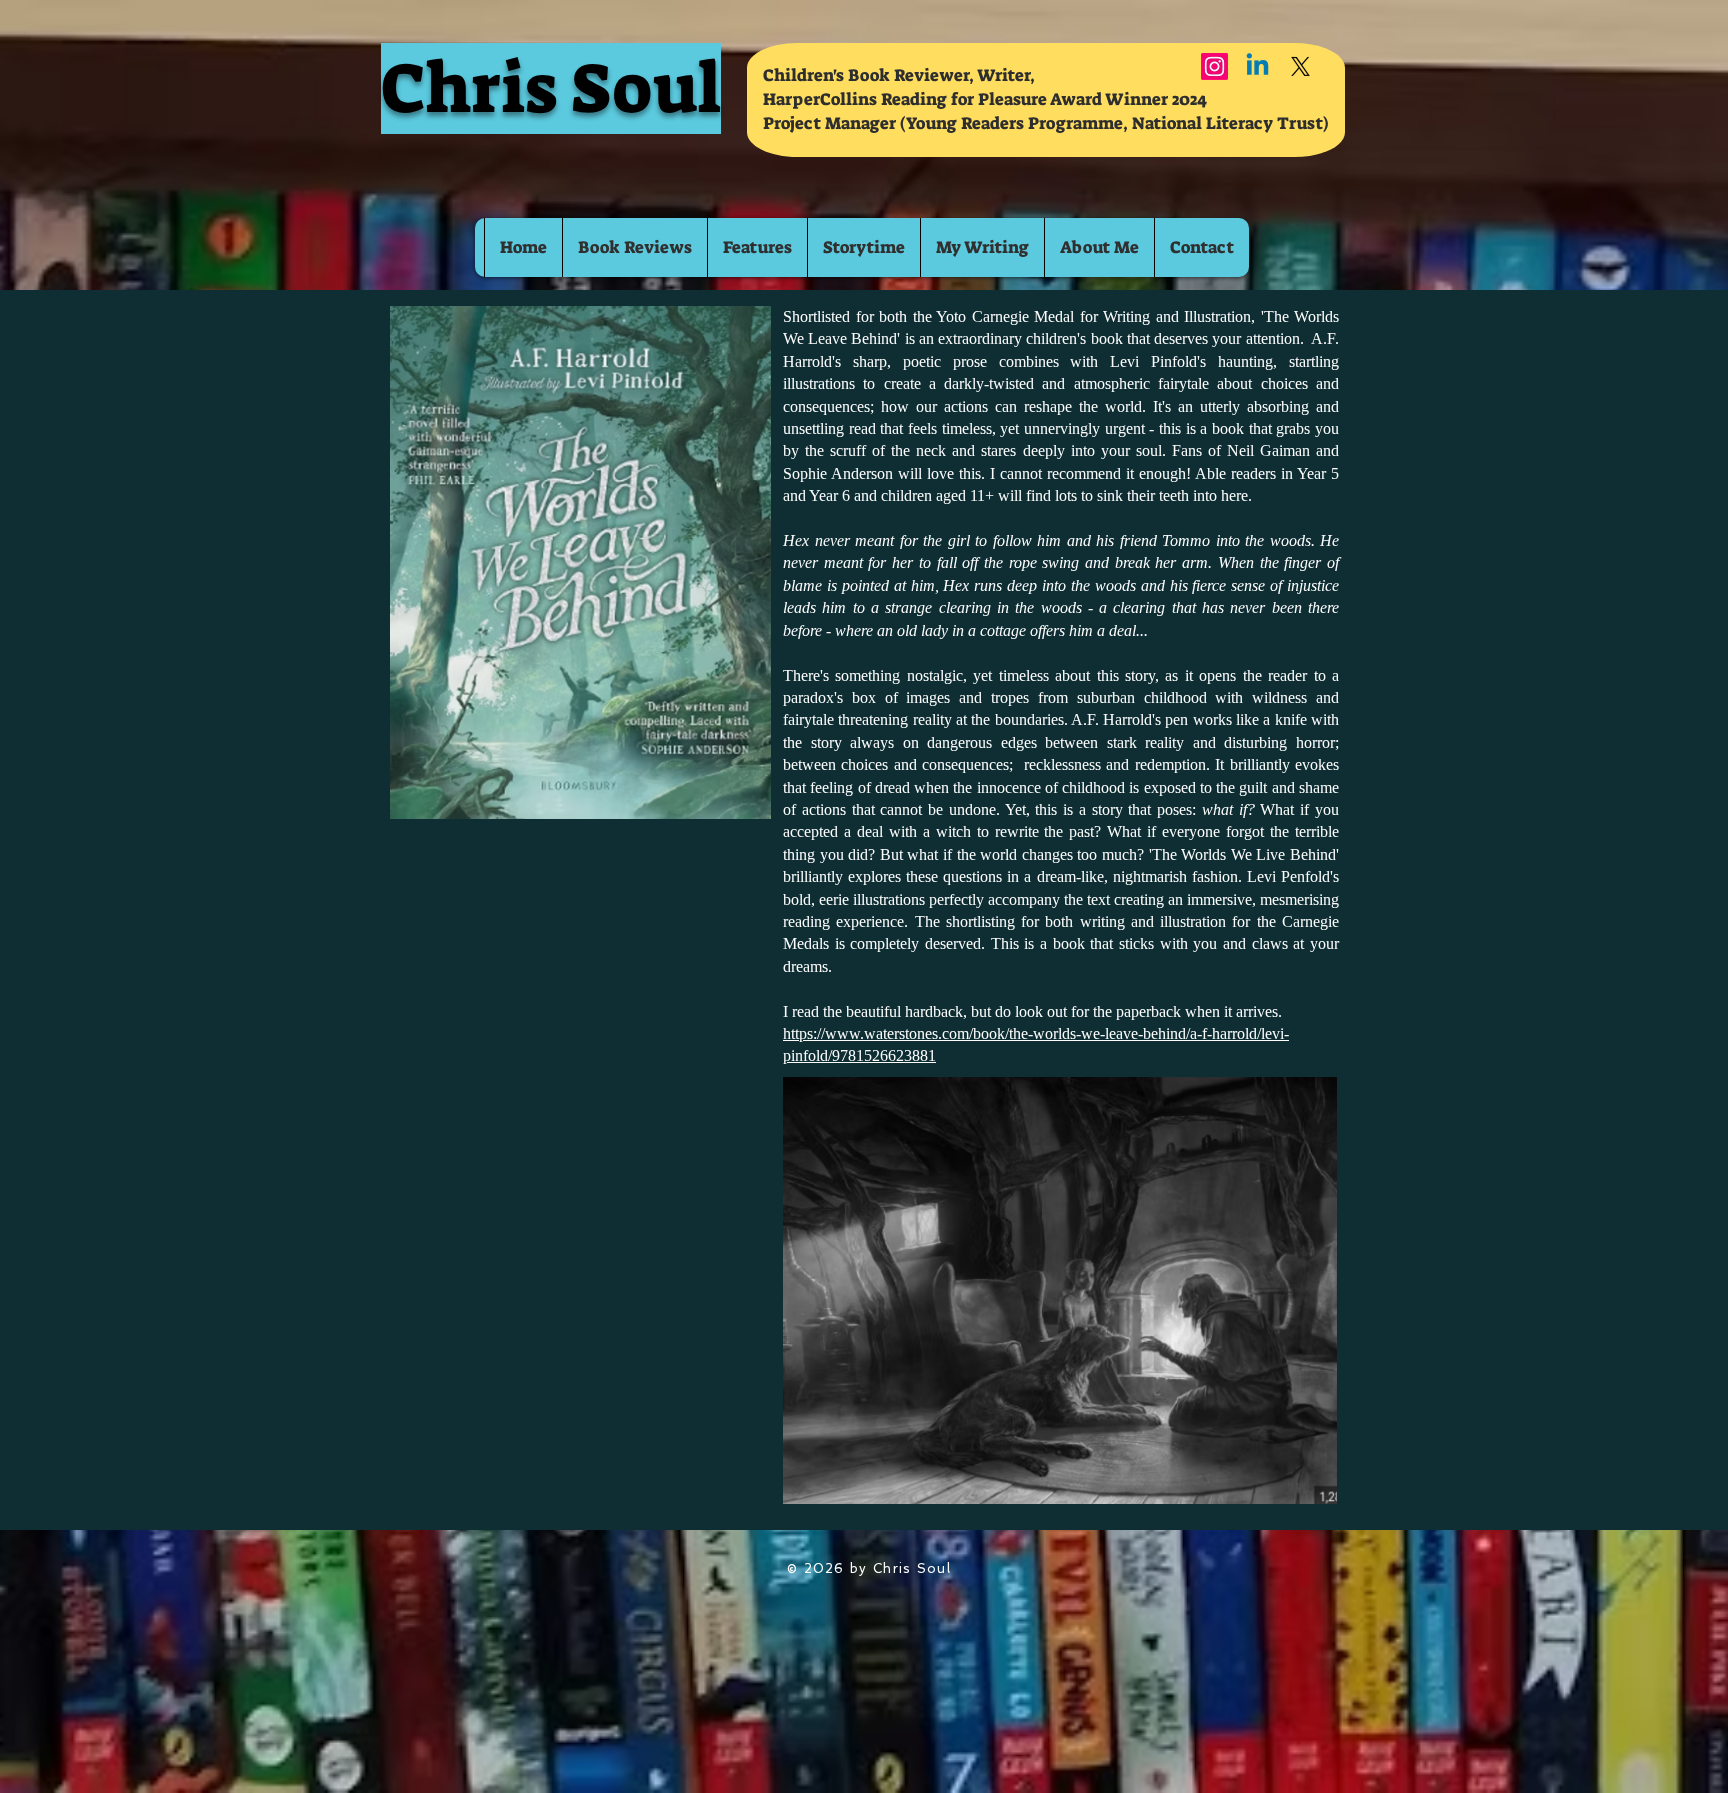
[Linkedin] (1257, 66)
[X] (1300, 66)
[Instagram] (1214, 66)
